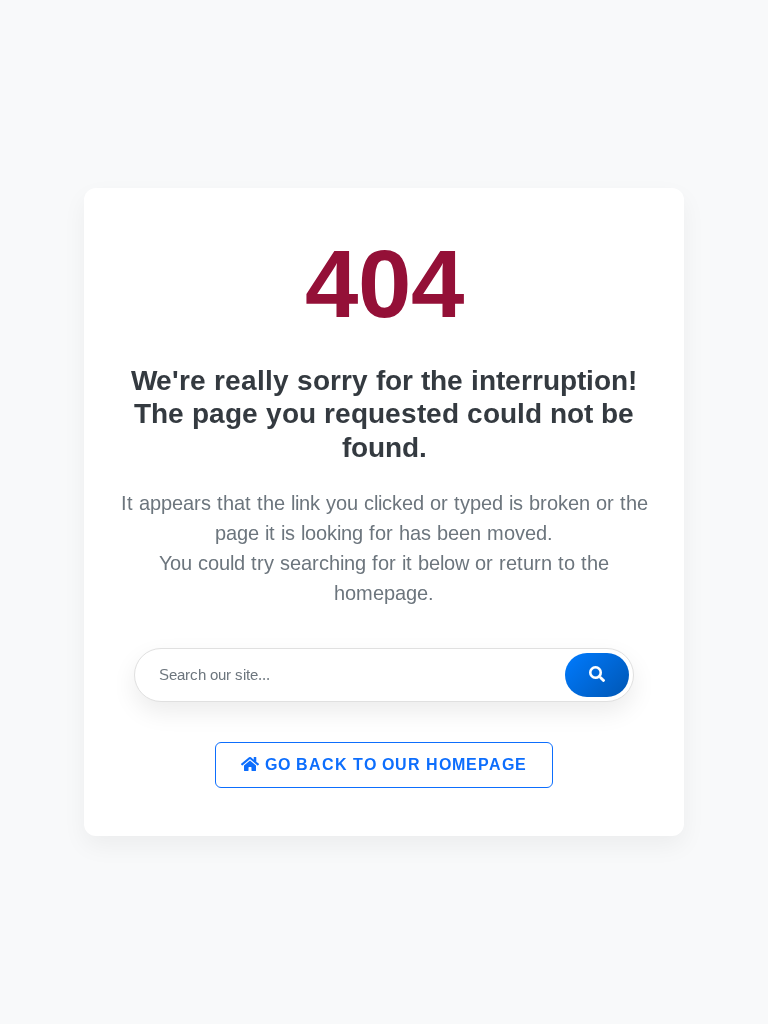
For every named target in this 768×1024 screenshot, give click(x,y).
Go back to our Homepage (393, 764)
